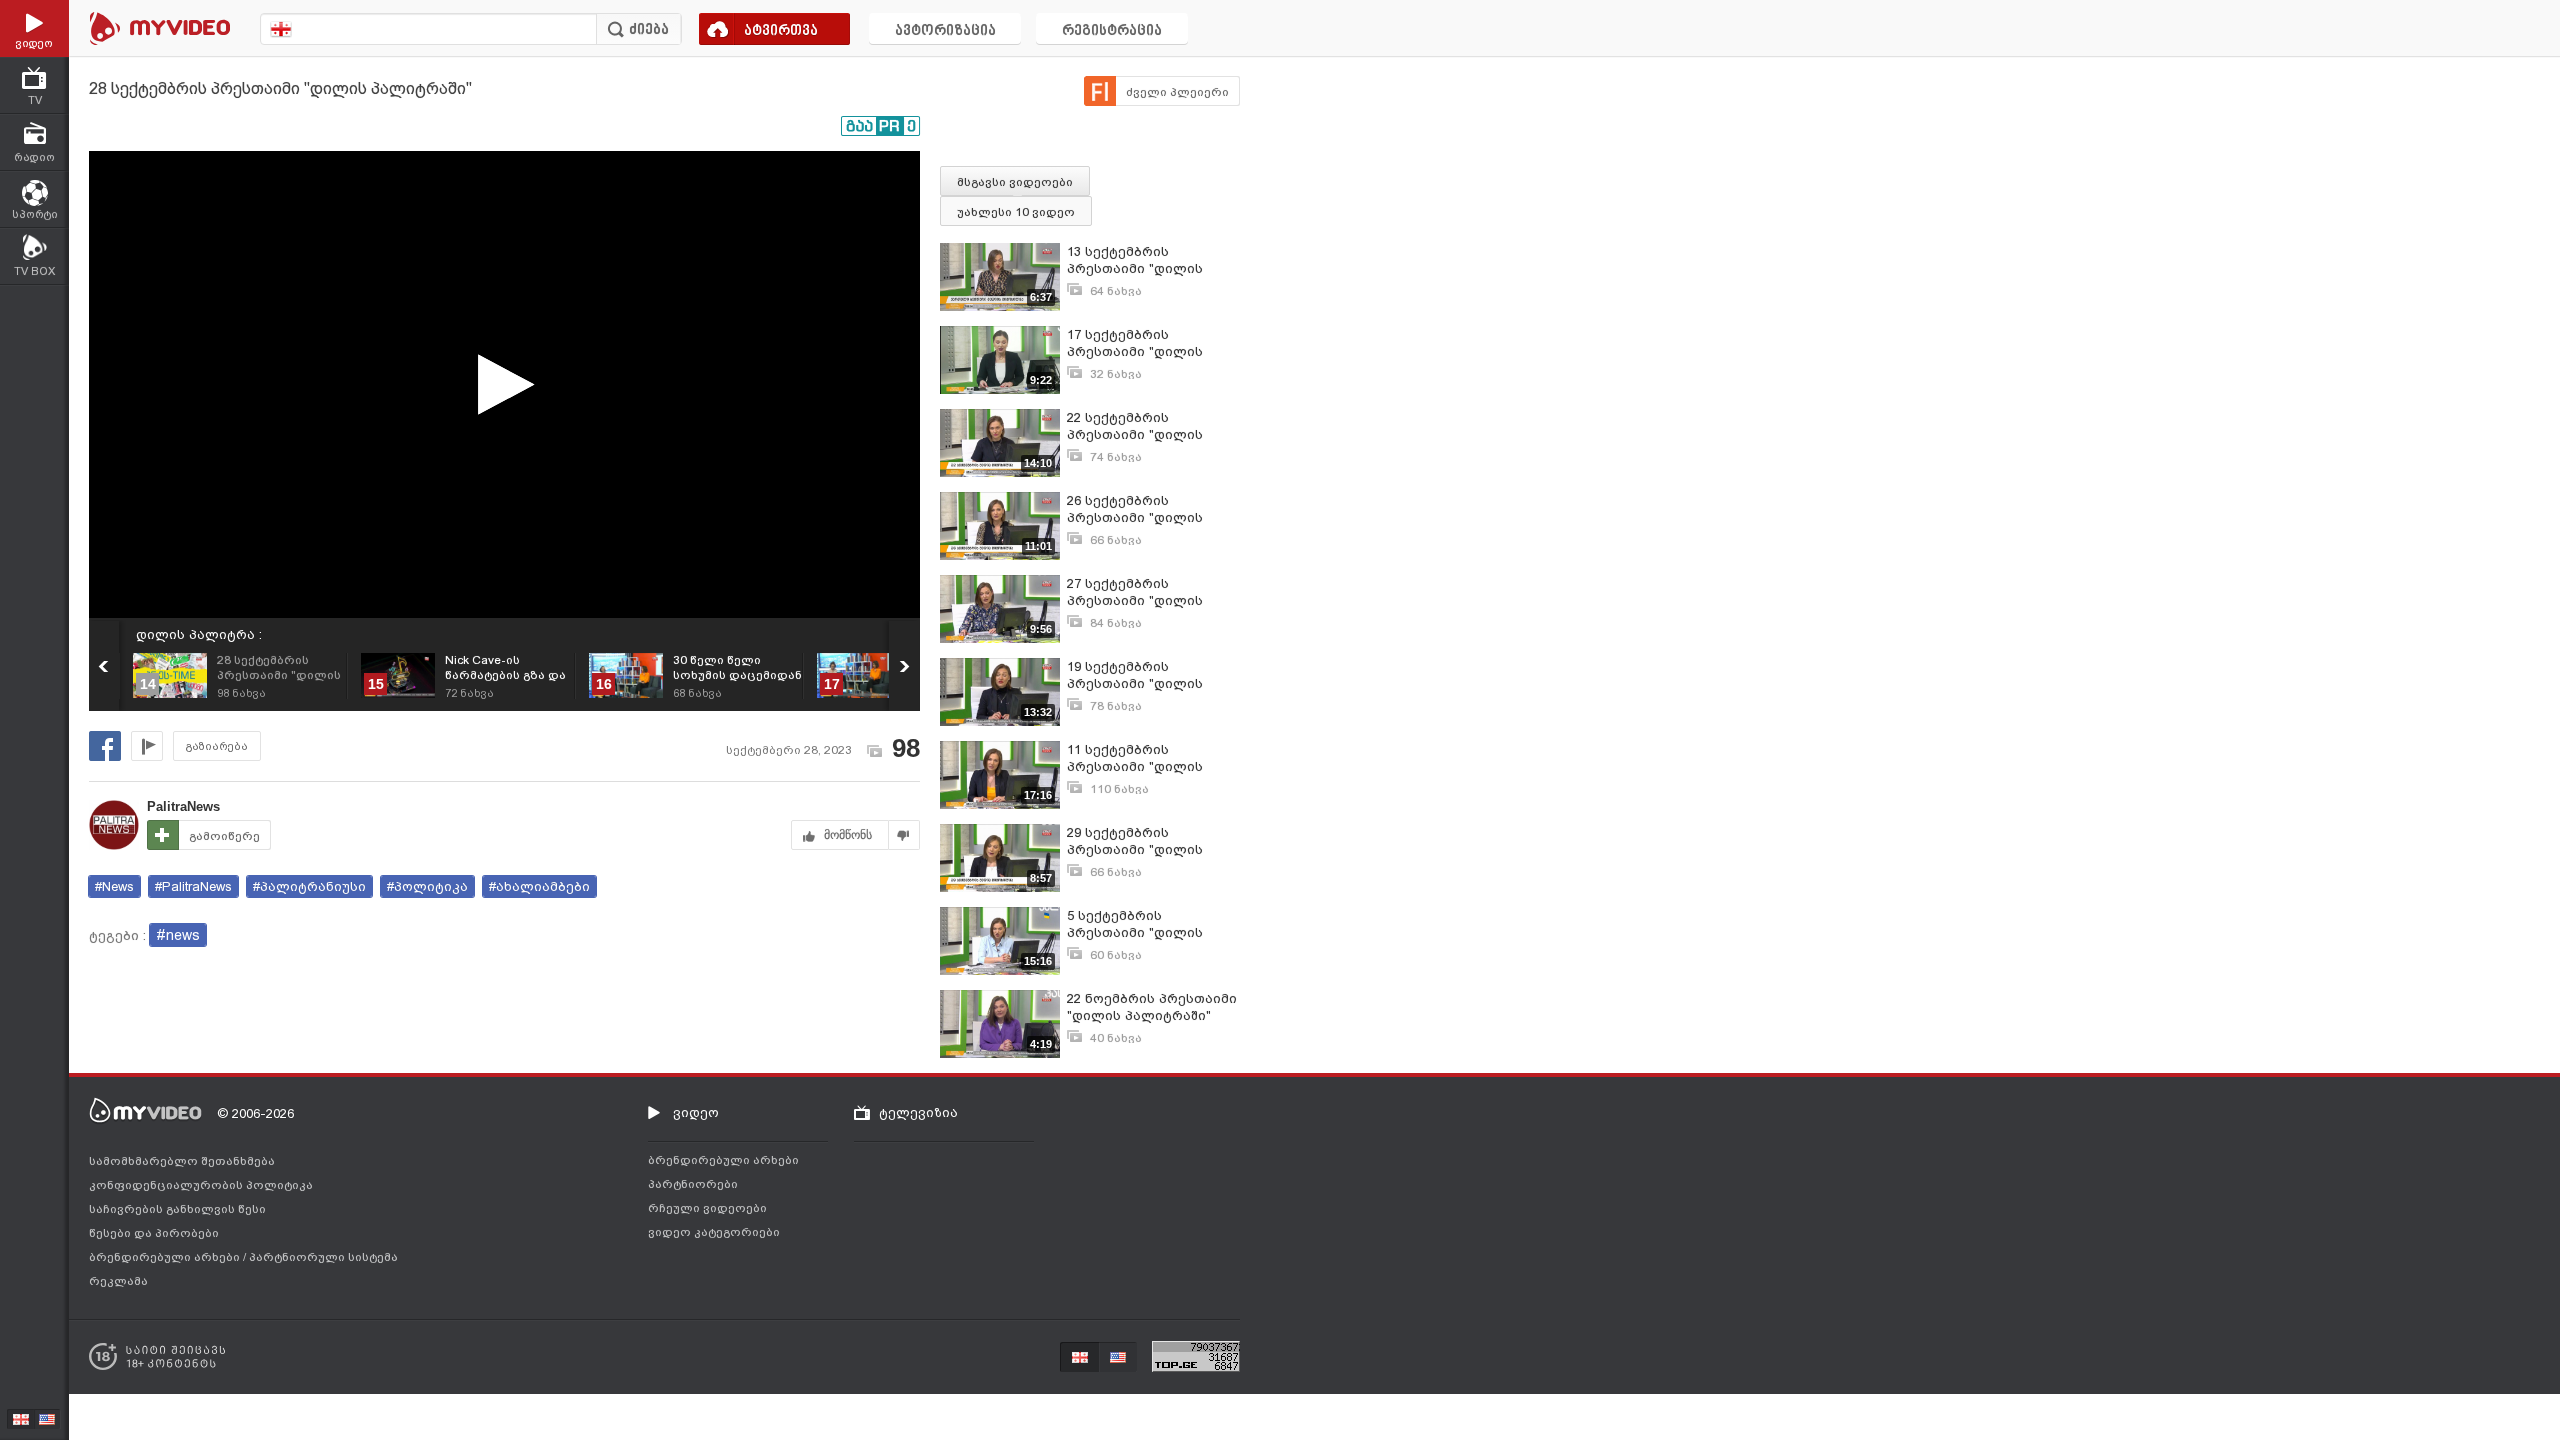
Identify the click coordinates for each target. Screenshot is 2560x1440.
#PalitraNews (193, 886)
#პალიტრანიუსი (309, 886)
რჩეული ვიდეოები (707, 1208)
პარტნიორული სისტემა (323, 1257)
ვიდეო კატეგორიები (714, 1232)
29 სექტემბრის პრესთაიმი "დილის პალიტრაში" (1135, 841)
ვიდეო (696, 1112)
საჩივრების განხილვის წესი (177, 1209)
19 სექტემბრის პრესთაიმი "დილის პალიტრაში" (1135, 675)
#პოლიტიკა (427, 886)
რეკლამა (118, 1281)
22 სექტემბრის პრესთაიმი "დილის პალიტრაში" (1135, 426)
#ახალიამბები (539, 886)
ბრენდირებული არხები (166, 1257)
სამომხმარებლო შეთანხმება (182, 1161)
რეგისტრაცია (1112, 31)
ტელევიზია (918, 1112)
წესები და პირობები (154, 1233)
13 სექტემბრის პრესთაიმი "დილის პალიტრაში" (1135, 260)
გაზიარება (217, 746)
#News (114, 886)
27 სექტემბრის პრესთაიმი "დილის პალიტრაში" (1135, 592)
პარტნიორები (693, 1184)
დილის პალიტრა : (199, 634)
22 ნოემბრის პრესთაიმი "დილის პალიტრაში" (1152, 1007)
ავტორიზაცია (945, 31)
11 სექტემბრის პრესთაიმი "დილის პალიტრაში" (1135, 758)
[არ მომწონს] (904, 835)
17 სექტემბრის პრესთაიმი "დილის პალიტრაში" (1135, 343)
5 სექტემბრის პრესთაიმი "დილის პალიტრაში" (1135, 924)
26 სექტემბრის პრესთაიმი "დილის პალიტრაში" (1135, 509)
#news (178, 935)
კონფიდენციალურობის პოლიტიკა (201, 1185)
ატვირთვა (781, 31)
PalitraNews (183, 806)
